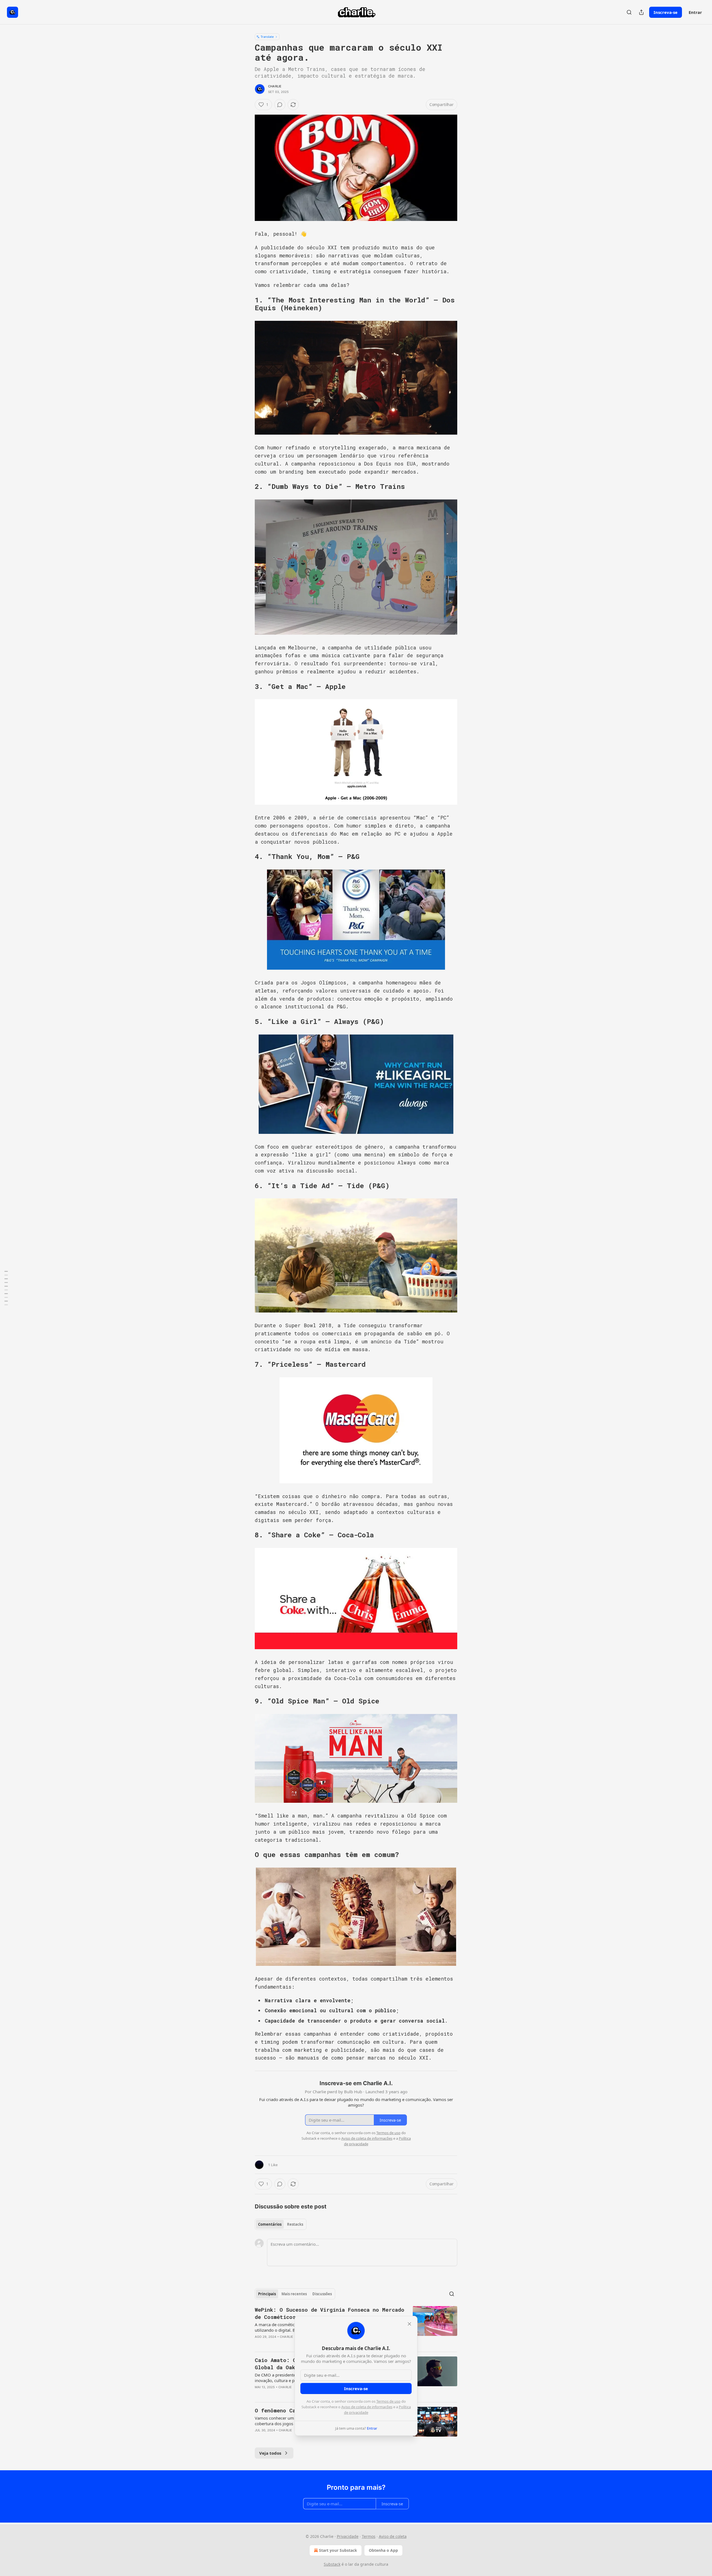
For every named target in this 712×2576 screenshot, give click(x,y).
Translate (267, 37)
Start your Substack (338, 2550)
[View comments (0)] (280, 105)
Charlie (275, 86)
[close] (409, 2324)
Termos (369, 2536)
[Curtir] (258, 2344)
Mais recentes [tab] (294, 2294)
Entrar (695, 12)
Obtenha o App (383, 2550)
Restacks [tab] (295, 2224)
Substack (332, 2564)
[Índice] (6, 1288)
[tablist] (281, 2224)
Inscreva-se (666, 12)
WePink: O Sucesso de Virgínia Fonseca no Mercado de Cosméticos (330, 2313)
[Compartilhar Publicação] (641, 12)
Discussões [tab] (322, 2294)
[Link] (247, 304)
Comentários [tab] (270, 2224)
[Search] (629, 12)
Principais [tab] (267, 2294)
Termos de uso (388, 2401)
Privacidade (348, 2536)
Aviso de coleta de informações (367, 2407)
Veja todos (270, 2453)
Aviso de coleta (393, 2536)
